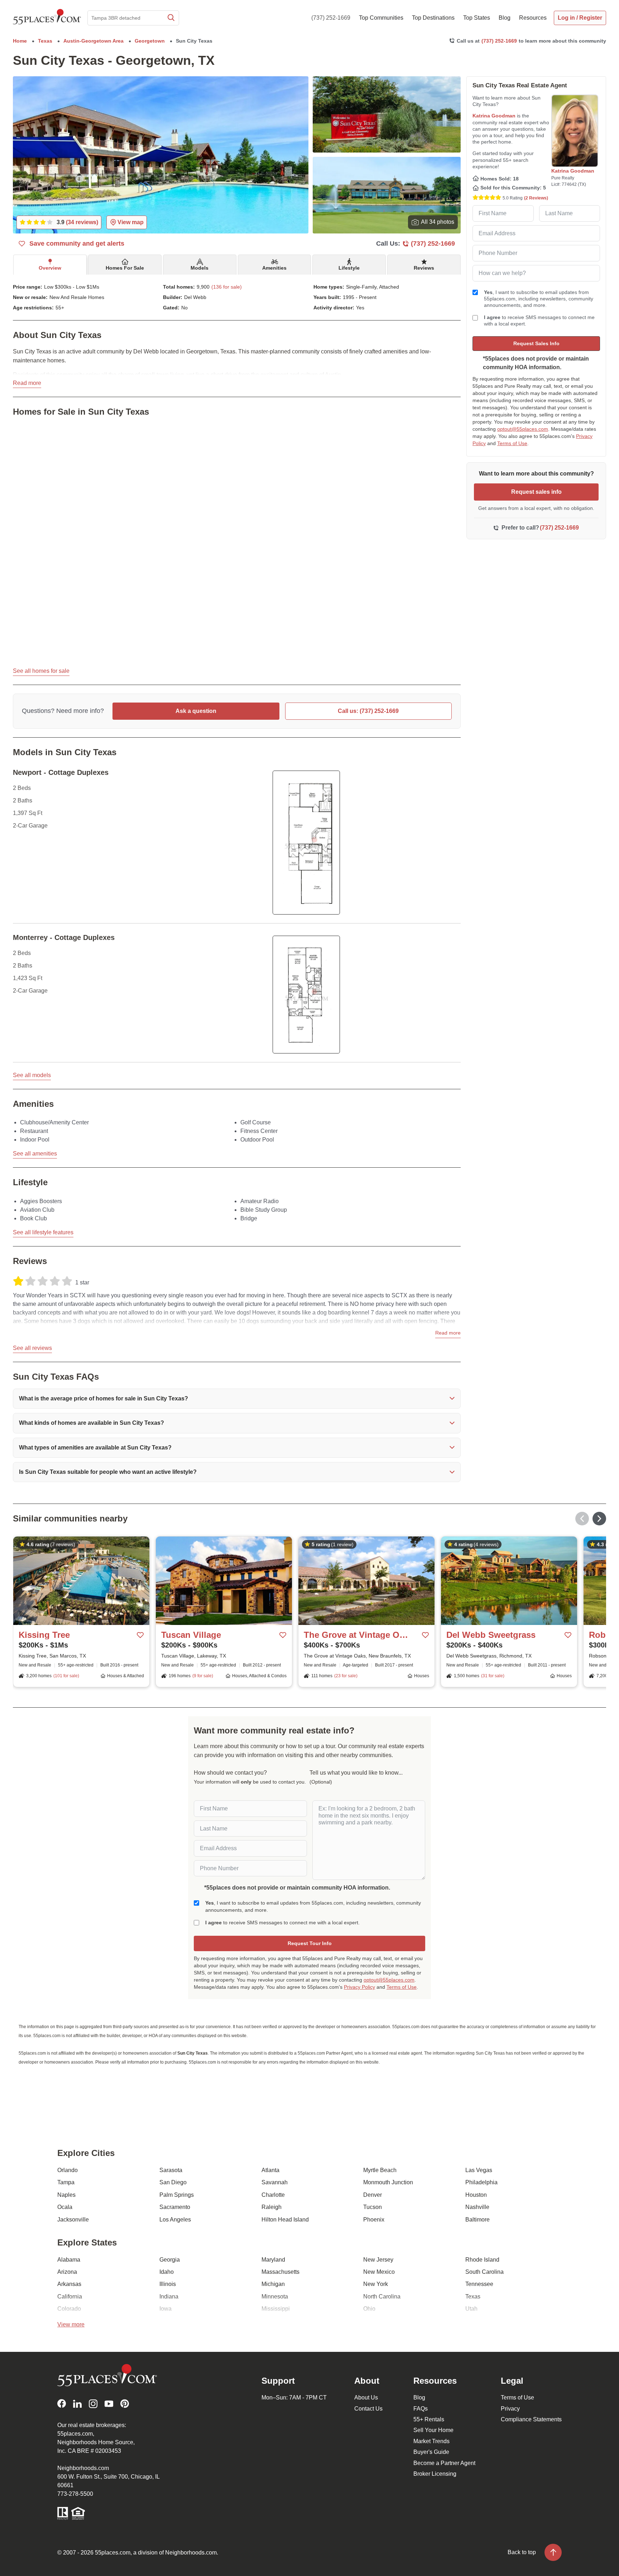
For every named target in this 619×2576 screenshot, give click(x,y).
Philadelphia (481, 2182)
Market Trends (431, 2441)
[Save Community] (140, 1635)
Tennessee (479, 2284)
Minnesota (275, 2297)
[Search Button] (171, 18)
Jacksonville (73, 2220)
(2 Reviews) (536, 198)
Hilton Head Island (285, 2220)
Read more (27, 383)
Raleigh (272, 2207)
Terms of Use (512, 443)
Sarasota (171, 2170)
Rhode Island (482, 2260)
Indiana (169, 2297)
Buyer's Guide (431, 2452)
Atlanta (270, 2170)
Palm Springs (177, 2195)
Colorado (69, 2309)
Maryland (273, 2260)
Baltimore (478, 2220)
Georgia (170, 2260)
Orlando (68, 2170)
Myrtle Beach (380, 2170)
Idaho (167, 2272)
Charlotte (273, 2195)
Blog (419, 2397)
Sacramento (175, 2207)
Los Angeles (175, 2220)
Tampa (66, 2182)
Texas (473, 2297)
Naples (66, 2195)
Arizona (67, 2272)
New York (376, 2284)
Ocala (65, 2207)
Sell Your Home (433, 2430)
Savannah (275, 2182)
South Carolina (484, 2272)
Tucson (373, 2207)
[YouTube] (109, 2404)
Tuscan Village (191, 1635)
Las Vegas (479, 2170)
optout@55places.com (523, 429)
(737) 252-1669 (331, 18)
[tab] (50, 265)
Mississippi (276, 2309)
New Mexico (379, 2272)
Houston (476, 2195)
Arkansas (69, 2284)
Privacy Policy (359, 1987)
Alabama (69, 2260)
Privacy (510, 2409)
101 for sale (66, 1676)
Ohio (369, 2309)
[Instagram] (93, 2404)
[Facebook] (62, 2404)
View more (71, 2324)
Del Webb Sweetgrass (491, 1635)
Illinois (168, 2284)
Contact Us (368, 2409)
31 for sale (493, 1676)
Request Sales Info (536, 343)
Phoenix (374, 2220)
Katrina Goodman (494, 116)
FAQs (421, 2409)
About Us (366, 2397)
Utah (471, 2309)
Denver (373, 2195)
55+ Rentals (429, 2419)
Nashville (477, 2207)
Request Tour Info (310, 1943)
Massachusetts (280, 2272)
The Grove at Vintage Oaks (356, 1635)
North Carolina (382, 2297)
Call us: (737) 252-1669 (368, 711)
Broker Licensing (435, 2474)
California (70, 2297)
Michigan (273, 2284)
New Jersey (378, 2260)
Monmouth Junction (388, 2182)
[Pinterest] (125, 2404)
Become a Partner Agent (444, 2463)
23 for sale (346, 1676)
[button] (237, 1399)
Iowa (165, 2309)
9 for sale (203, 1676)
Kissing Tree (44, 1635)
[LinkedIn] (77, 2404)
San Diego (173, 2182)
